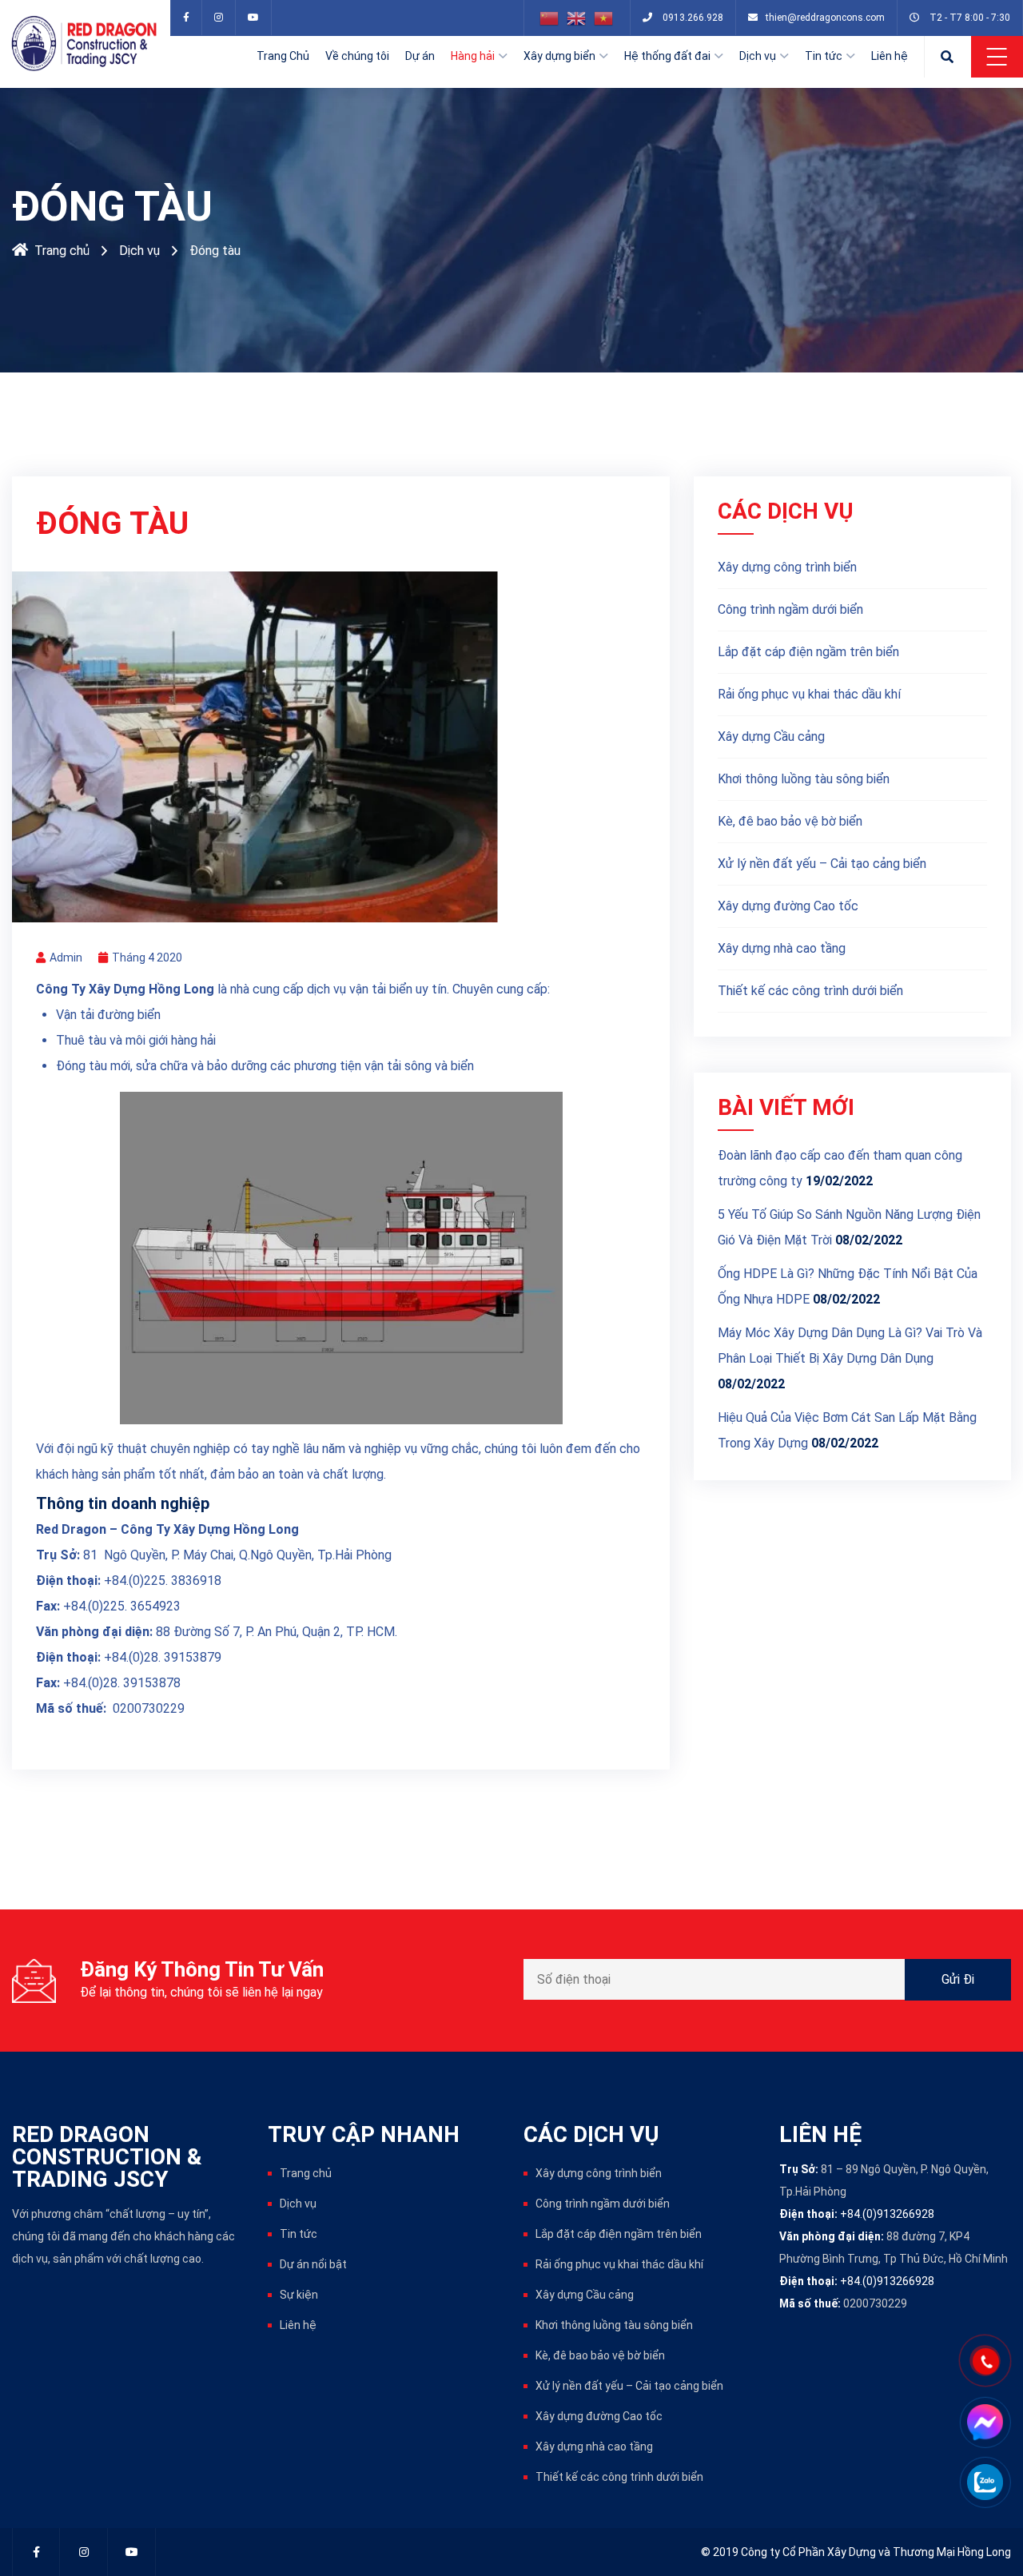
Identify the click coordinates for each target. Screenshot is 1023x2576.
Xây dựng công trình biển (787, 567)
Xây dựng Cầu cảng (771, 737)
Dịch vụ (758, 56)
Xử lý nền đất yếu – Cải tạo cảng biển (822, 864)
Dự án (420, 56)
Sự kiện (299, 2295)
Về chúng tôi (357, 56)
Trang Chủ (283, 56)
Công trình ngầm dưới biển (790, 609)
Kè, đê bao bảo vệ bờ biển (790, 821)
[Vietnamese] (604, 18)
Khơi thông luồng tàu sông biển (804, 779)
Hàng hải (473, 56)
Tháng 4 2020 (147, 958)
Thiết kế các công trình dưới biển (810, 991)
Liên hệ (890, 56)
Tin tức (824, 56)
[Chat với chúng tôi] (985, 2422)
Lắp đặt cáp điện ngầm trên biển (808, 652)
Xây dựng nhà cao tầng (782, 948)
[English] (577, 18)
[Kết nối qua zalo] (985, 2482)
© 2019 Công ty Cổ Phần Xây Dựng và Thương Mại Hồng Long (856, 2552)
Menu (997, 57)
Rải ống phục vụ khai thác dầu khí (809, 694)
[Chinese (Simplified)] (550, 18)
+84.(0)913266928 (887, 2214)
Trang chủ (62, 251)
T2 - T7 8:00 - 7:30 (970, 18)
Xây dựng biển (559, 56)
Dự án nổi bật (313, 2264)
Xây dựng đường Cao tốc (788, 906)
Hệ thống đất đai (667, 56)
